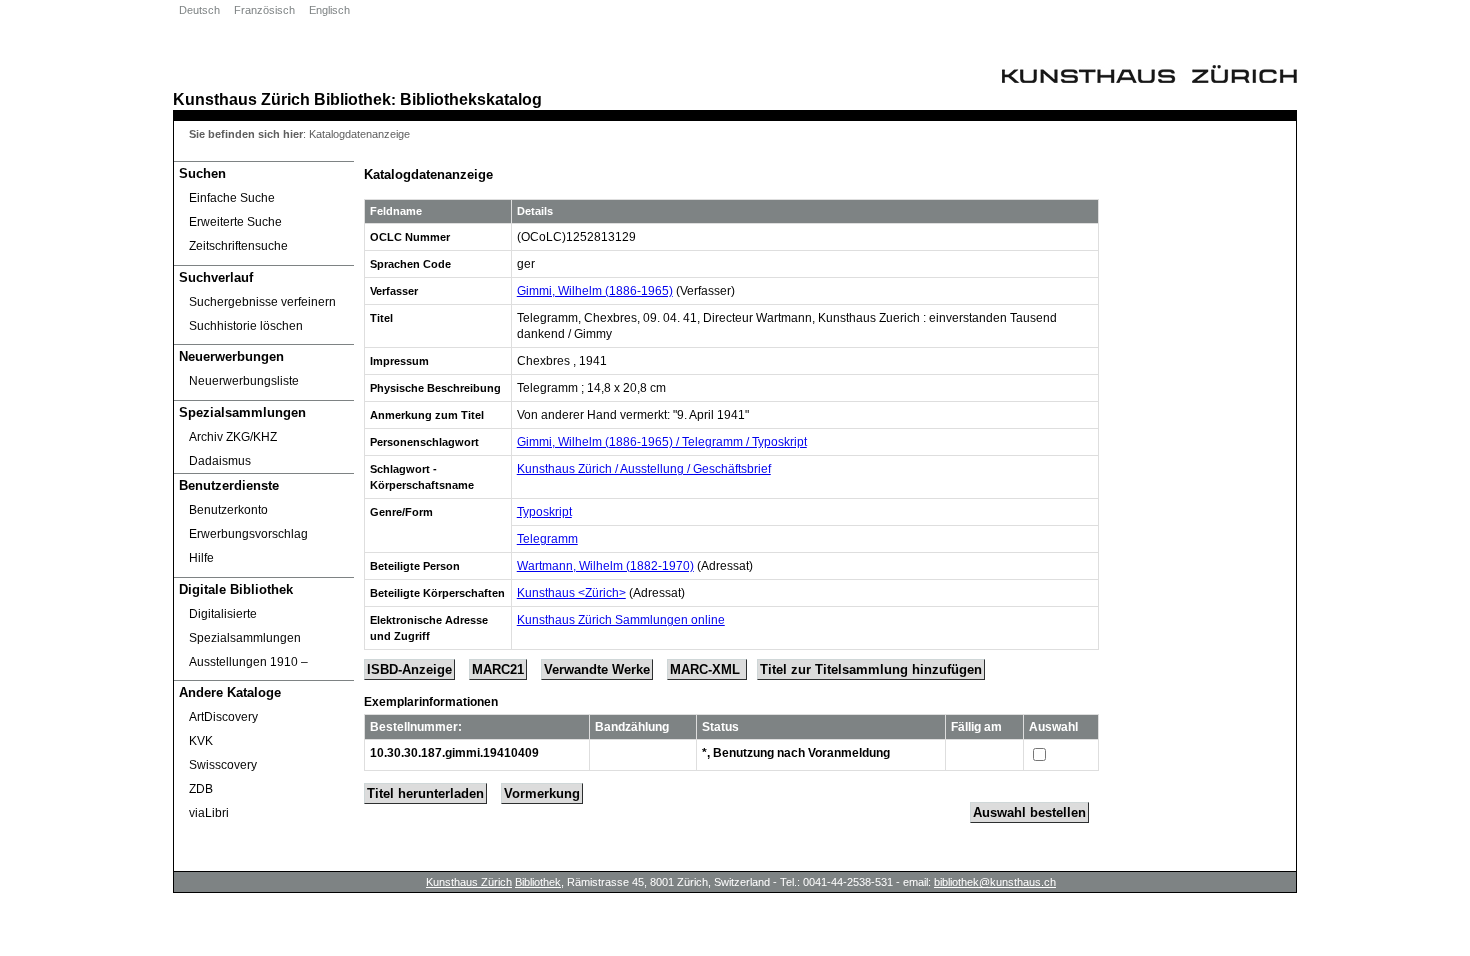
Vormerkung (542, 793)
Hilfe (201, 558)
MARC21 (498, 669)
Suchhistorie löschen (246, 326)
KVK (201, 741)
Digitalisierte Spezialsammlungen (245, 626)
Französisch (264, 10)
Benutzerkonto (228, 510)
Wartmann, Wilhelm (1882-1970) (605, 566)
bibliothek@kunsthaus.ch (995, 882)
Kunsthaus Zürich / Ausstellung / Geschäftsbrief (644, 469)
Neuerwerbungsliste (244, 381)
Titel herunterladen (425, 793)
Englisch (329, 10)
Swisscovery (223, 765)
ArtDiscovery (223, 717)
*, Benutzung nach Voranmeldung (796, 753)
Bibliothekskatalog (471, 99)
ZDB (201, 789)
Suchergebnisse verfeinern (262, 302)
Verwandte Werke (597, 669)
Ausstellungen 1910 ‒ (248, 662)
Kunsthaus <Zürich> (571, 593)
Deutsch (199, 10)
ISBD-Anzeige (409, 669)
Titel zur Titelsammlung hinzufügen (871, 669)
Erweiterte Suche (235, 222)
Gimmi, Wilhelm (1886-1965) (595, 291)
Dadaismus (220, 461)
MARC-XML (707, 669)
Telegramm (547, 539)
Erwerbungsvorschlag (248, 534)
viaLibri (209, 813)
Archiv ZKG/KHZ (233, 437)
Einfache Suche (232, 198)
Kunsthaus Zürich (241, 99)
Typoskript (544, 512)
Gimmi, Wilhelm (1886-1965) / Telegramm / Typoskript (662, 442)
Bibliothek (352, 99)
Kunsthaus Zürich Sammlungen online (621, 620)
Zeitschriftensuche (238, 246)
